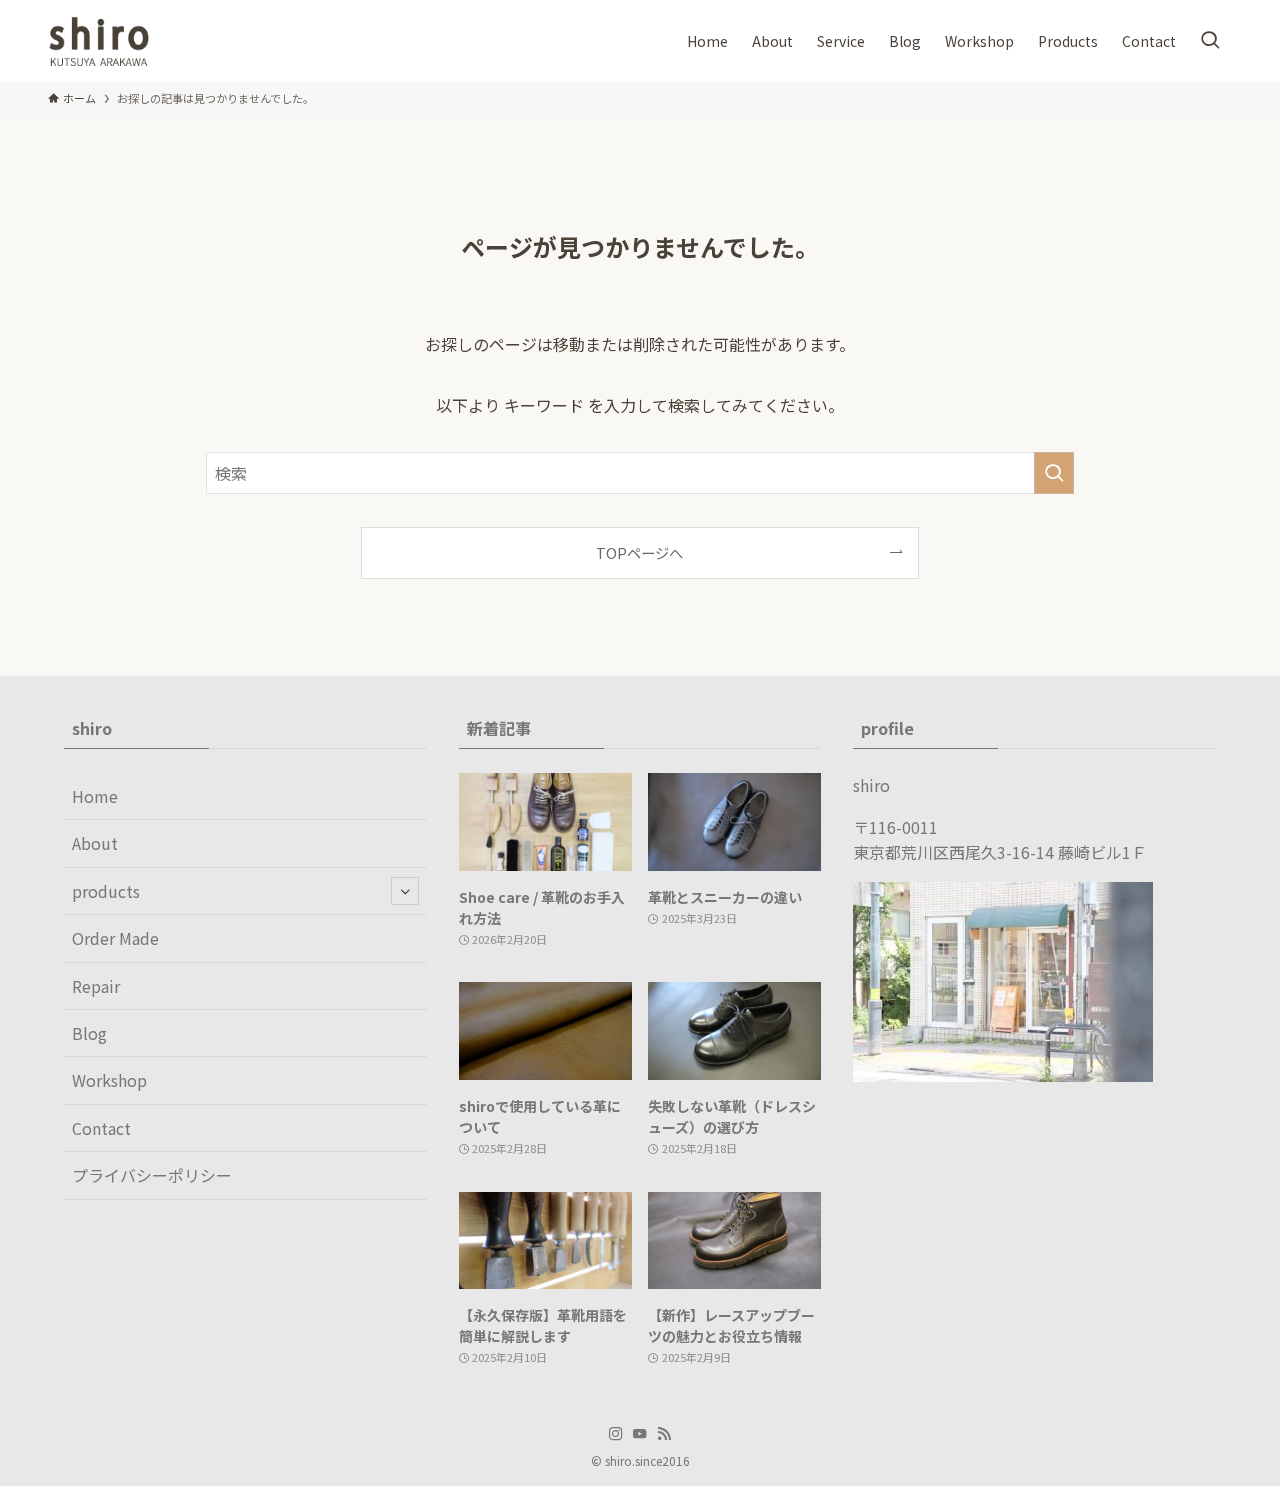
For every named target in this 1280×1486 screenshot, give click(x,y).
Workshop (109, 1080)
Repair (96, 986)
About (95, 843)
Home (95, 796)
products (106, 891)
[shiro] (98, 41)
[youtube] (640, 1434)
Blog (89, 1033)
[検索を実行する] (1054, 473)
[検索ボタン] (1210, 41)
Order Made (115, 938)
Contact (101, 1128)
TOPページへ (639, 552)
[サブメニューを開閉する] (405, 891)
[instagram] (616, 1434)
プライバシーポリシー (152, 1175)
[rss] (664, 1434)
